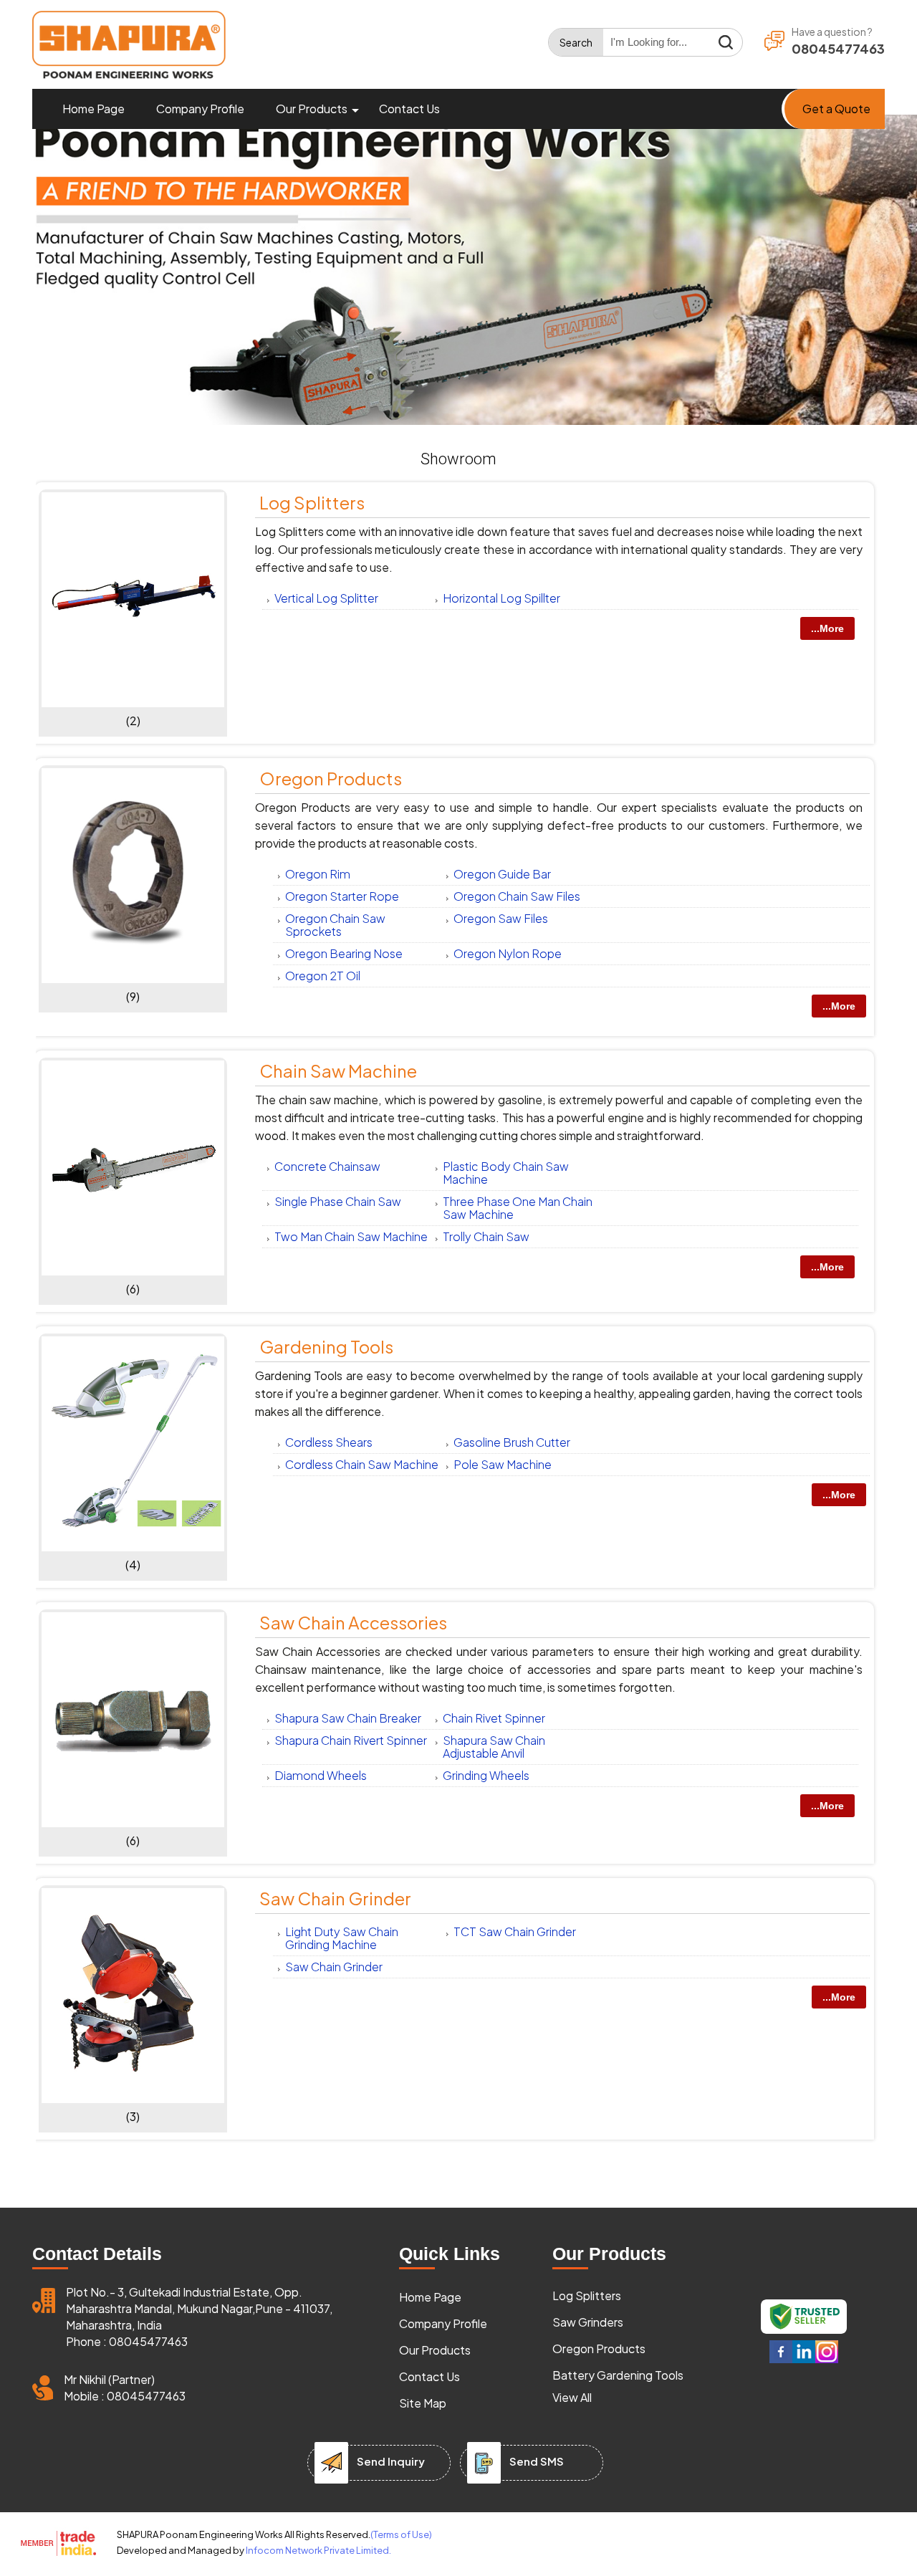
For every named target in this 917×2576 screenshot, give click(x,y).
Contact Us (409, 109)
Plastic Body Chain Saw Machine (506, 1173)
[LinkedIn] (804, 2360)
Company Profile (200, 109)
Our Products (312, 109)
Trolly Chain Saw (486, 1236)
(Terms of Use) (401, 2534)
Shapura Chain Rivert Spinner (351, 1740)
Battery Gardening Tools (618, 2375)
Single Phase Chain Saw (338, 1201)
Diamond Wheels (321, 1775)
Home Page (93, 109)
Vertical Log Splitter (326, 598)
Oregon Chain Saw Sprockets (335, 925)
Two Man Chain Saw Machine (351, 1236)
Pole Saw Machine (503, 1464)
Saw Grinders (588, 2322)
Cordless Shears (329, 1442)
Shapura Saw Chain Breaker (348, 1718)
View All (572, 2397)
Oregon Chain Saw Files (517, 896)
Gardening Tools (326, 1346)
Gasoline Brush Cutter (512, 1442)
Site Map (423, 2403)
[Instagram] (827, 2360)
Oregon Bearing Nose (344, 953)
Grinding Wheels (486, 1775)
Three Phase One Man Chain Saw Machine (518, 1208)
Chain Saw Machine (338, 1071)
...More (827, 628)
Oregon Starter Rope (342, 896)
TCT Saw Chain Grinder (515, 1931)
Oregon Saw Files (501, 918)
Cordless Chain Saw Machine (362, 1464)
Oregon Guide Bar (502, 874)
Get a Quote (836, 109)
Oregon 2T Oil (323, 976)
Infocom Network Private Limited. (318, 2550)
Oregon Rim (318, 874)
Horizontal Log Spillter (501, 598)
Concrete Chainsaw (327, 1166)
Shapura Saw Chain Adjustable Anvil (494, 1747)
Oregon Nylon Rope (508, 953)
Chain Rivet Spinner (494, 1718)
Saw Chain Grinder (335, 1898)
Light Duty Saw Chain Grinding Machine (342, 1938)
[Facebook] (781, 2360)
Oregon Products (331, 778)
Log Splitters (312, 502)
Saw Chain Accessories (353, 1622)
